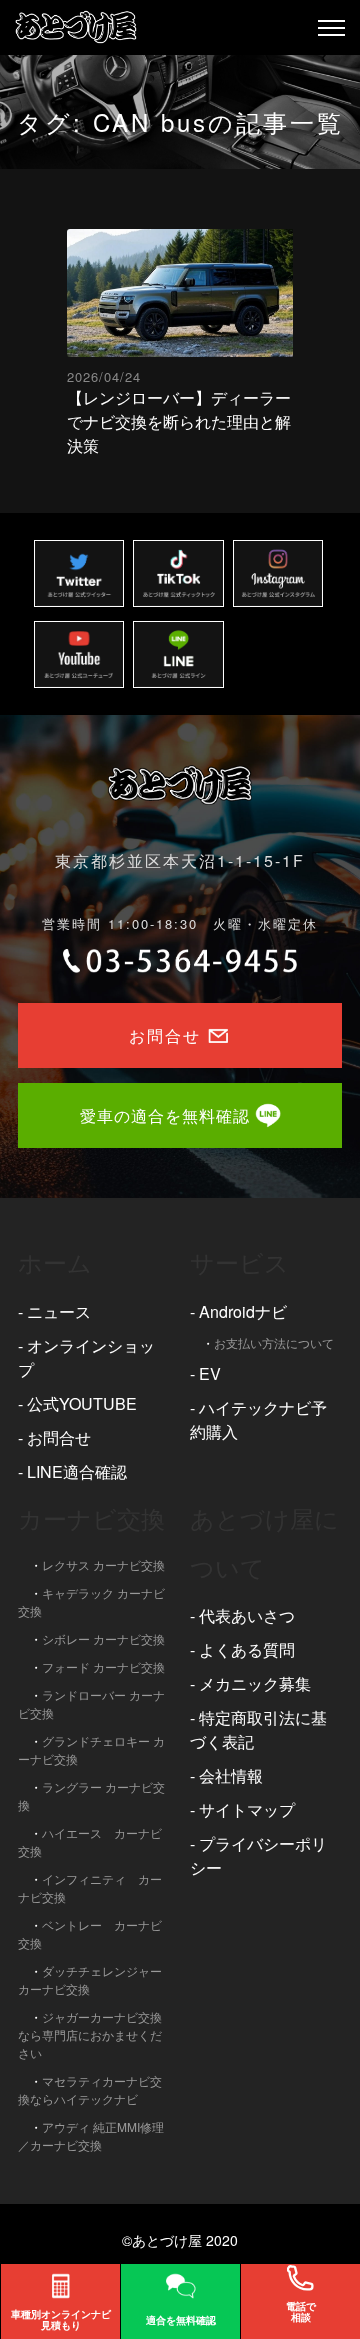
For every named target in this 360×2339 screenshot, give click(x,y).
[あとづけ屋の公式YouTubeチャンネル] (79, 654)
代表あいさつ (247, 1615)
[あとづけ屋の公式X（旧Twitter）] (79, 573)
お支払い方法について (274, 1342)
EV (210, 1373)
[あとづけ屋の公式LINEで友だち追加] (178, 654)
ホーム (55, 1261)
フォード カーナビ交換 (103, 1666)
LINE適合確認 (77, 1471)
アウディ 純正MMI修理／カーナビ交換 (91, 2135)
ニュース (59, 1311)
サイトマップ (247, 1809)
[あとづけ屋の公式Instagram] (278, 573)
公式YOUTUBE (82, 1403)
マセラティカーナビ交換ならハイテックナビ (90, 2089)
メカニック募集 (255, 1683)
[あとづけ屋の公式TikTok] (178, 573)
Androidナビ (243, 1311)
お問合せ (59, 1437)
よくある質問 (247, 1649)
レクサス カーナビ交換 (103, 1564)
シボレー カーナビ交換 (103, 1638)
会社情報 (231, 1775)
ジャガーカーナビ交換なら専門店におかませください (90, 2034)
